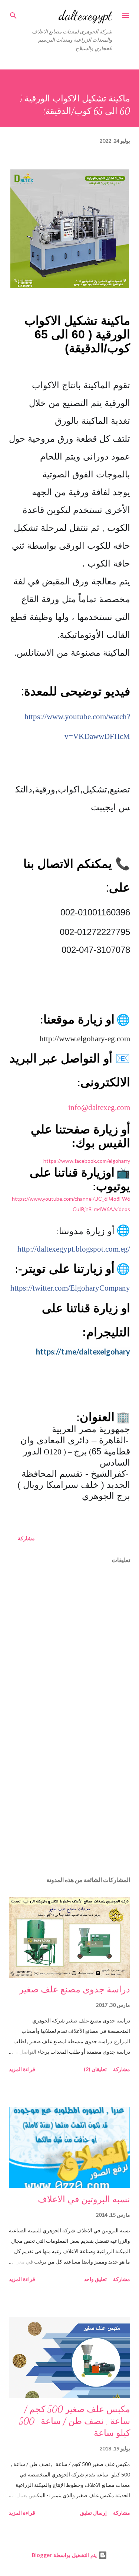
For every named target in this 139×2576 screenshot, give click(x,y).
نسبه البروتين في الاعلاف (84, 2199)
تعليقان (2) (95, 2069)
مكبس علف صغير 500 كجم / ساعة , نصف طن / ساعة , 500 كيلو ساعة (75, 2421)
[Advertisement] (69, 1806)
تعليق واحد (95, 2279)
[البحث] (13, 13)
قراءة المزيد (22, 2069)
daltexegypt (85, 15)
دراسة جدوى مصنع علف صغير (75, 1990)
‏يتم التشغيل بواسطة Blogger (65, 2555)
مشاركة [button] (26, 1538)
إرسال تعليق (93, 2513)
